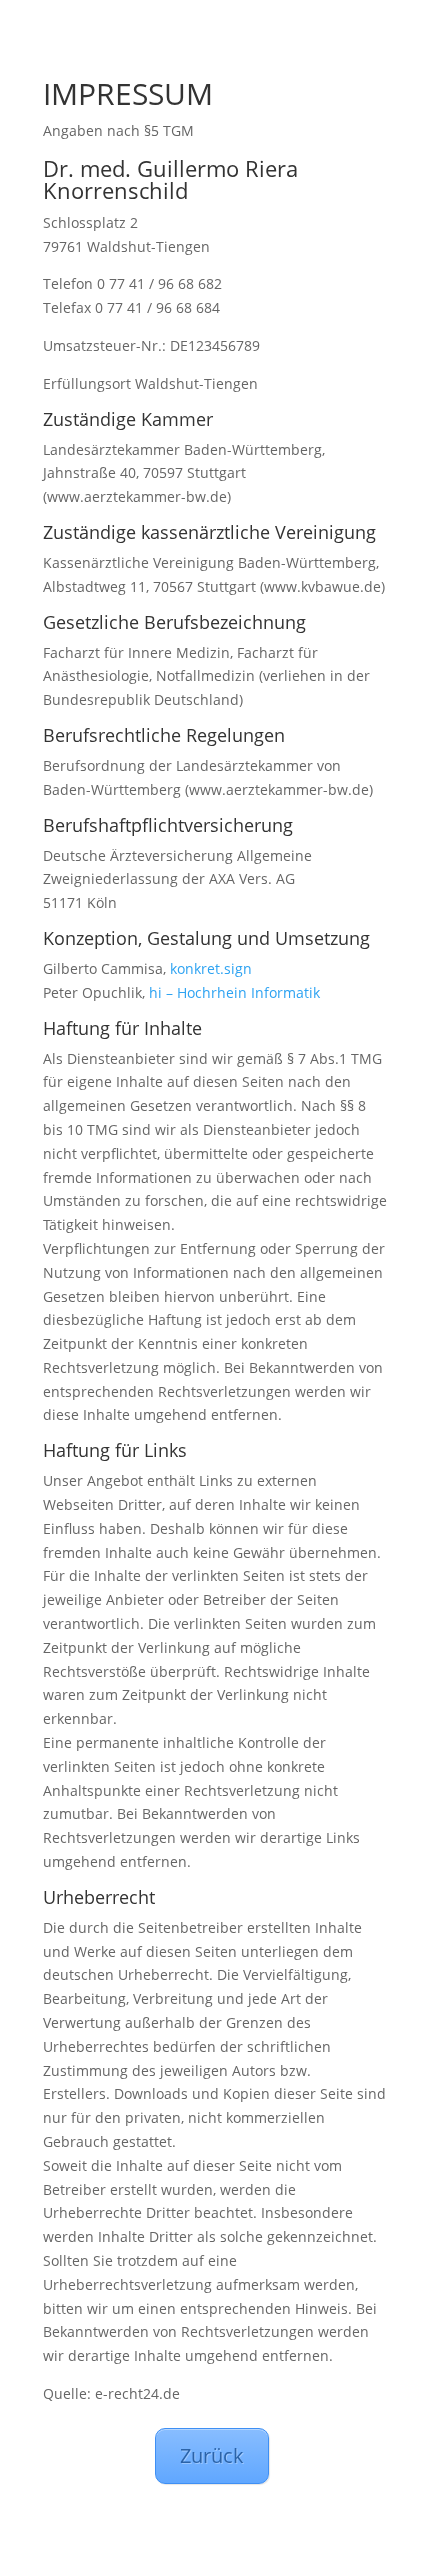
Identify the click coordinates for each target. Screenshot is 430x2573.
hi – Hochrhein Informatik (234, 992)
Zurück (212, 2455)
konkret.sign (211, 968)
